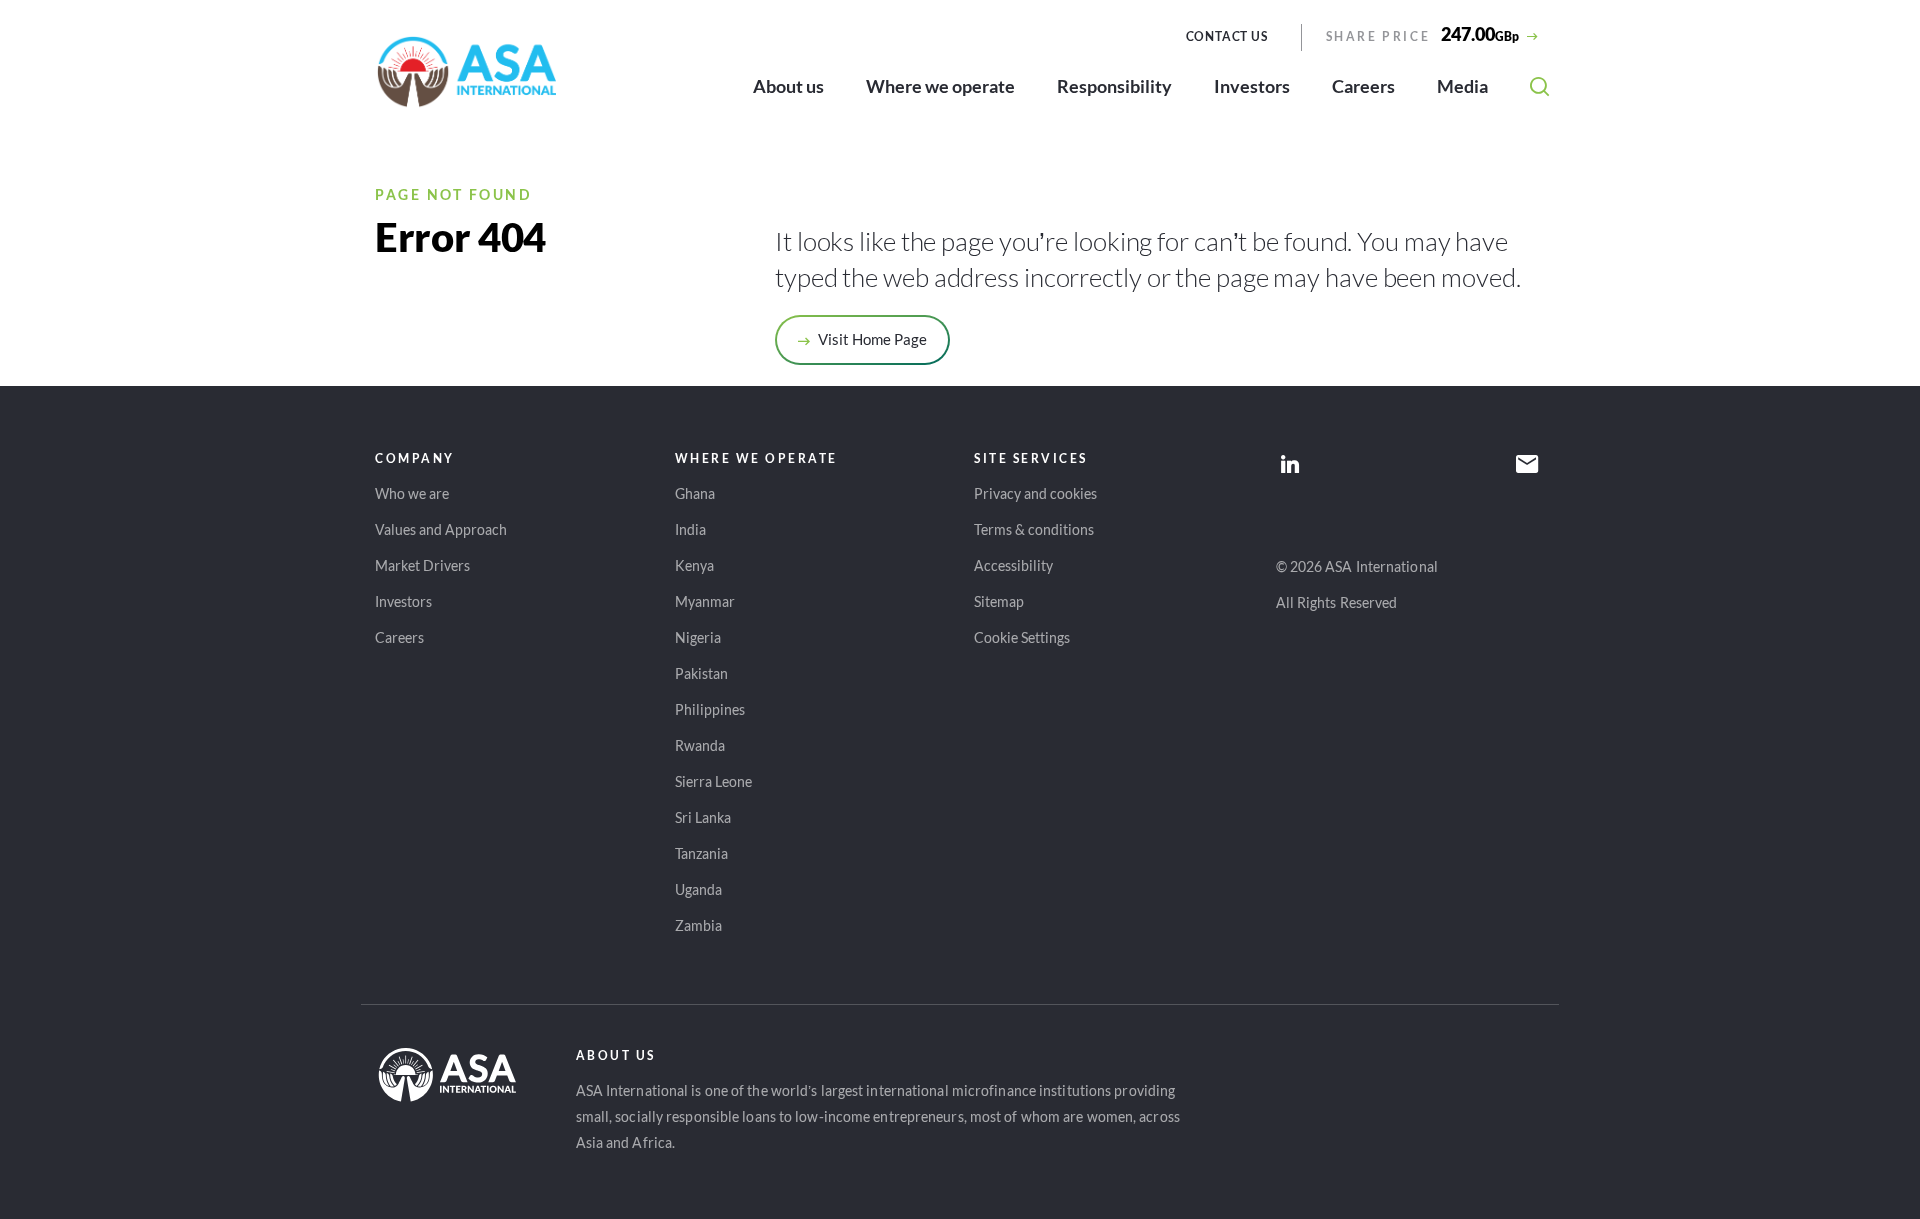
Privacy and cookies (1035, 493)
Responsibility (1114, 86)
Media (1462, 86)
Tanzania (701, 853)
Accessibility (1013, 565)
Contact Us (1227, 36)
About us (788, 86)
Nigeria (698, 637)
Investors (1252, 86)
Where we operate (940, 86)
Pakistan (701, 673)
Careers (1363, 86)
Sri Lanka (703, 817)
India (690, 529)
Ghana (695, 493)
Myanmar (705, 601)
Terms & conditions (1034, 529)
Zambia (698, 925)
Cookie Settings (1022, 637)
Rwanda (700, 745)
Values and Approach (441, 529)
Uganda (698, 889)
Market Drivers (422, 565)
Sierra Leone (713, 781)
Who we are (412, 493)
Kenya (694, 565)
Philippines (710, 709)
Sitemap (999, 601)
